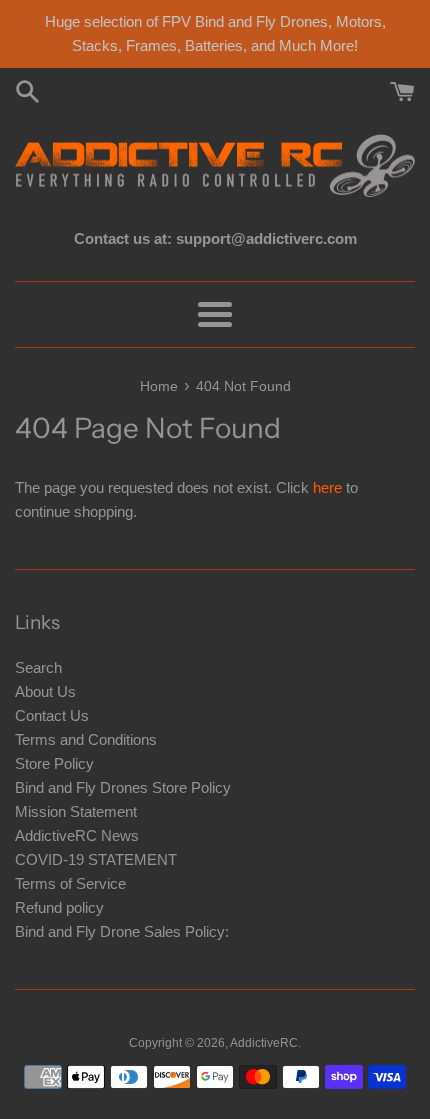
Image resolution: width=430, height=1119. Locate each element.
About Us (45, 691)
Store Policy (54, 763)
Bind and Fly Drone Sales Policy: (122, 931)
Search (38, 667)
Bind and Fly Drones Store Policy (123, 787)
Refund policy (59, 907)
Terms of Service (70, 883)
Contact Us (52, 715)
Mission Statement (76, 811)
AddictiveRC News (77, 835)
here (327, 487)
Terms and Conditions (86, 739)
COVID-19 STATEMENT (96, 859)
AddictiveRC (264, 1043)
